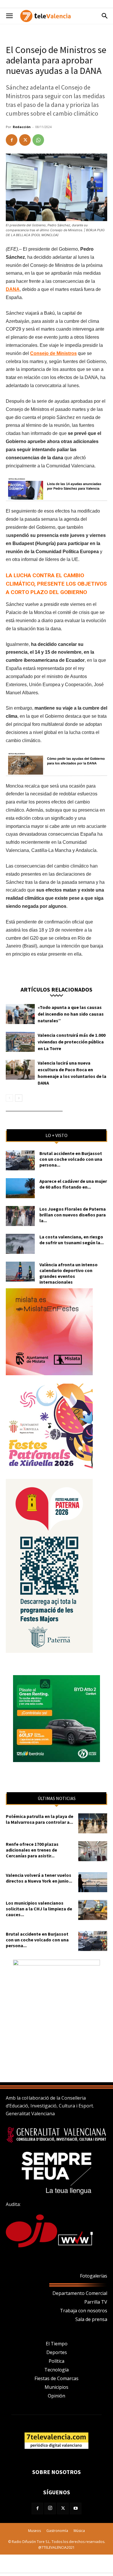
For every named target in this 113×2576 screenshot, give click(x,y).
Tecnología (57, 2370)
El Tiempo (57, 2344)
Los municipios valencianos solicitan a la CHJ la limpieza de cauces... (39, 1909)
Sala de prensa (91, 2319)
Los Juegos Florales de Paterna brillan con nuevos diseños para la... (73, 1215)
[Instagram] (50, 2508)
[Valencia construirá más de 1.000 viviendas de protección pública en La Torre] (20, 1042)
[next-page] (19, 1098)
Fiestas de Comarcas (57, 2378)
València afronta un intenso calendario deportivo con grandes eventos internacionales (69, 1273)
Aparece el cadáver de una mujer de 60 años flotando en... (73, 1184)
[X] (25, 140)
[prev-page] (9, 1098)
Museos (34, 2531)
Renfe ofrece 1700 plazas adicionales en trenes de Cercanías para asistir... (32, 1850)
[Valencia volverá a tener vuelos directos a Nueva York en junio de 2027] (93, 1882)
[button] (9, 16)
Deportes (57, 2352)
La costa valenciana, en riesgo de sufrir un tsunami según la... (72, 1240)
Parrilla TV (96, 2302)
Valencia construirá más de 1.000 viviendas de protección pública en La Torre (72, 1042)
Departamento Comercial (80, 2293)
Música (79, 2531)
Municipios (57, 2387)
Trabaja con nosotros (84, 2311)
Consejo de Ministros (53, 353)
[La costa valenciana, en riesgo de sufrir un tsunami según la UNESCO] (20, 1244)
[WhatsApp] (38, 140)
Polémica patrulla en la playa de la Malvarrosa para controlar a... (40, 1819)
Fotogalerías (94, 2276)
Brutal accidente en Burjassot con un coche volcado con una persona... (71, 1159)
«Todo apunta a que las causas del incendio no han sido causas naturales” (71, 1014)
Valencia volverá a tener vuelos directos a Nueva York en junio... (39, 1878)
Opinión (57, 2396)
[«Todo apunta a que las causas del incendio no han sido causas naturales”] (20, 1014)
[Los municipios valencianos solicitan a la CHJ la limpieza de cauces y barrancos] (93, 1910)
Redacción (22, 127)
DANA (13, 289)
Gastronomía (57, 2531)
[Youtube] (76, 2508)
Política (57, 2361)
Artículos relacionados (57, 989)
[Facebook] (12, 140)
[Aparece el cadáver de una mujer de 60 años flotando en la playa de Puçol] (20, 1188)
